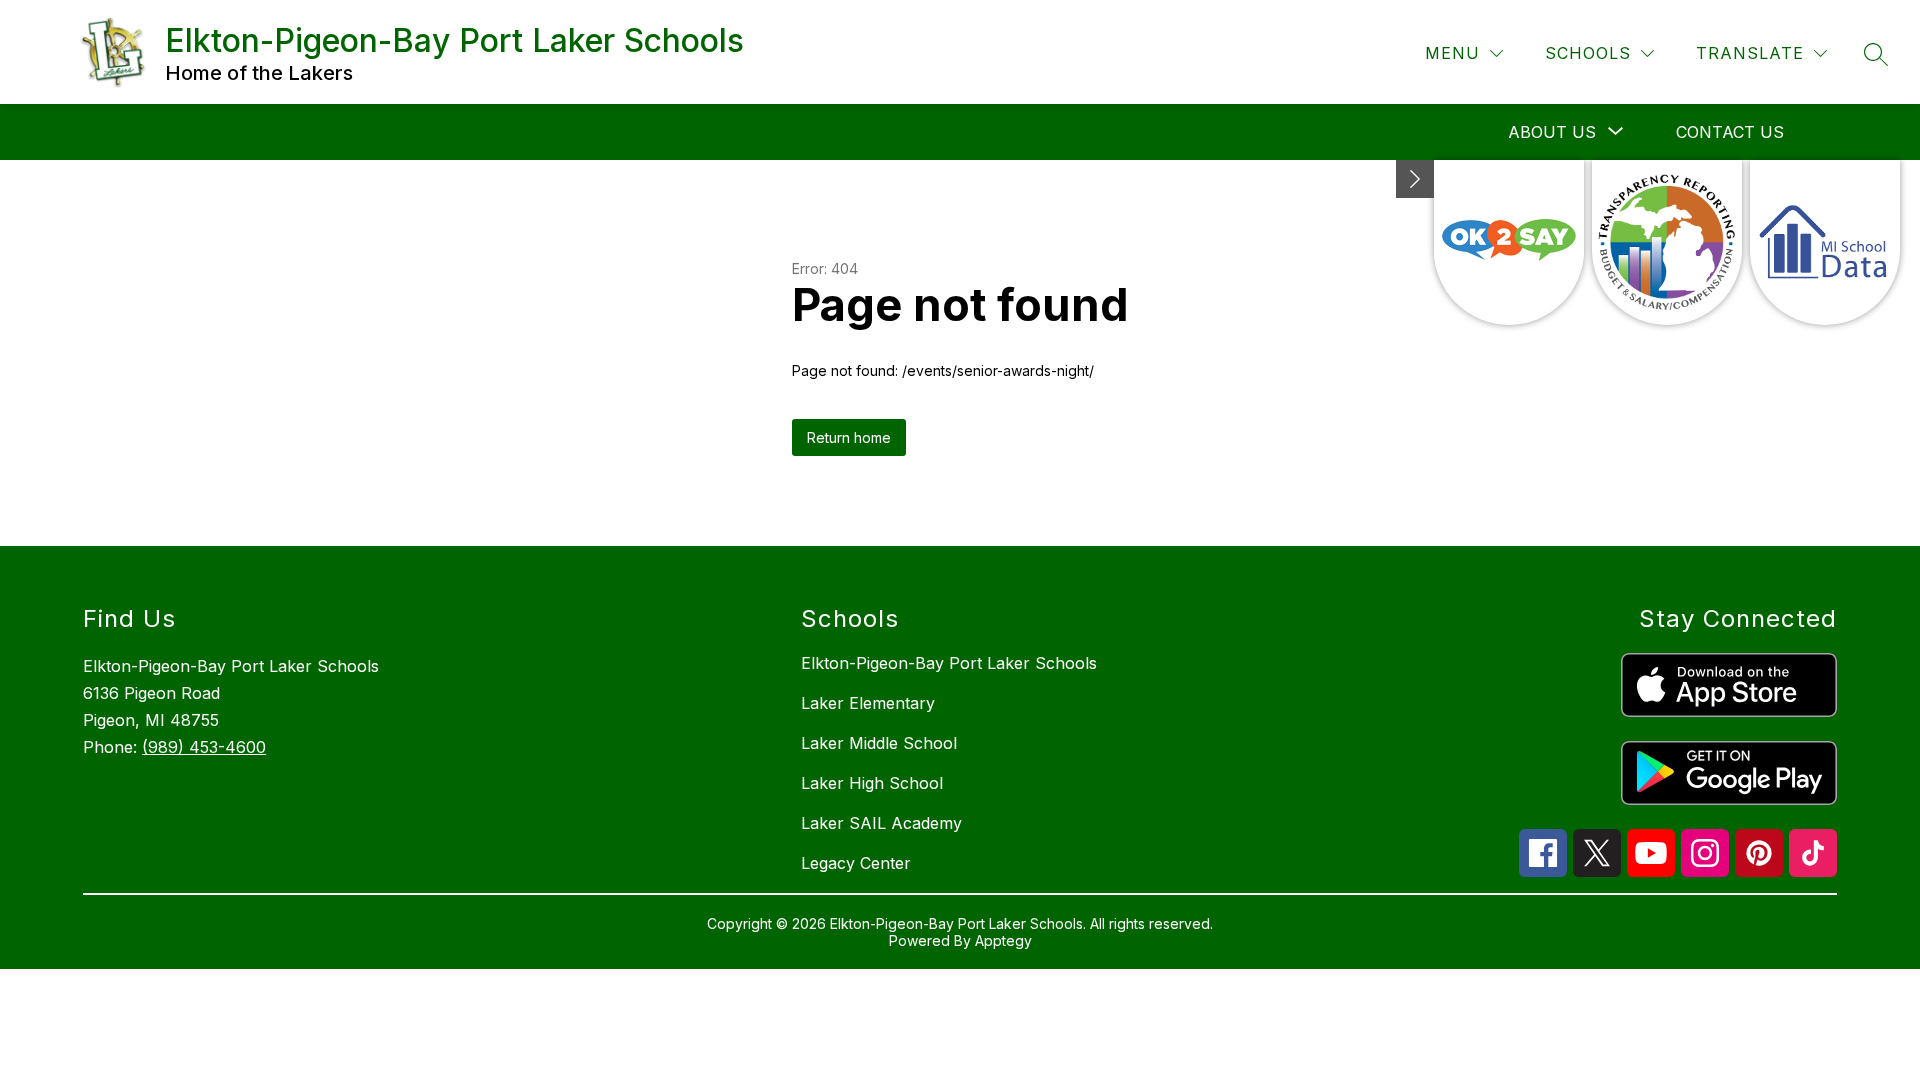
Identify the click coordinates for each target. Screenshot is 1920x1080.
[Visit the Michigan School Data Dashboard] (1825, 242)
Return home (849, 437)
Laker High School (872, 783)
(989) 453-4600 (204, 747)
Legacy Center (856, 863)
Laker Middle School (879, 743)
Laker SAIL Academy (881, 823)
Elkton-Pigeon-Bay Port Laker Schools (949, 663)
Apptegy (1003, 940)
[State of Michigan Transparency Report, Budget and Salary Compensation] (1667, 242)
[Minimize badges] (1415, 179)
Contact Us (1730, 132)
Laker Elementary (868, 703)
